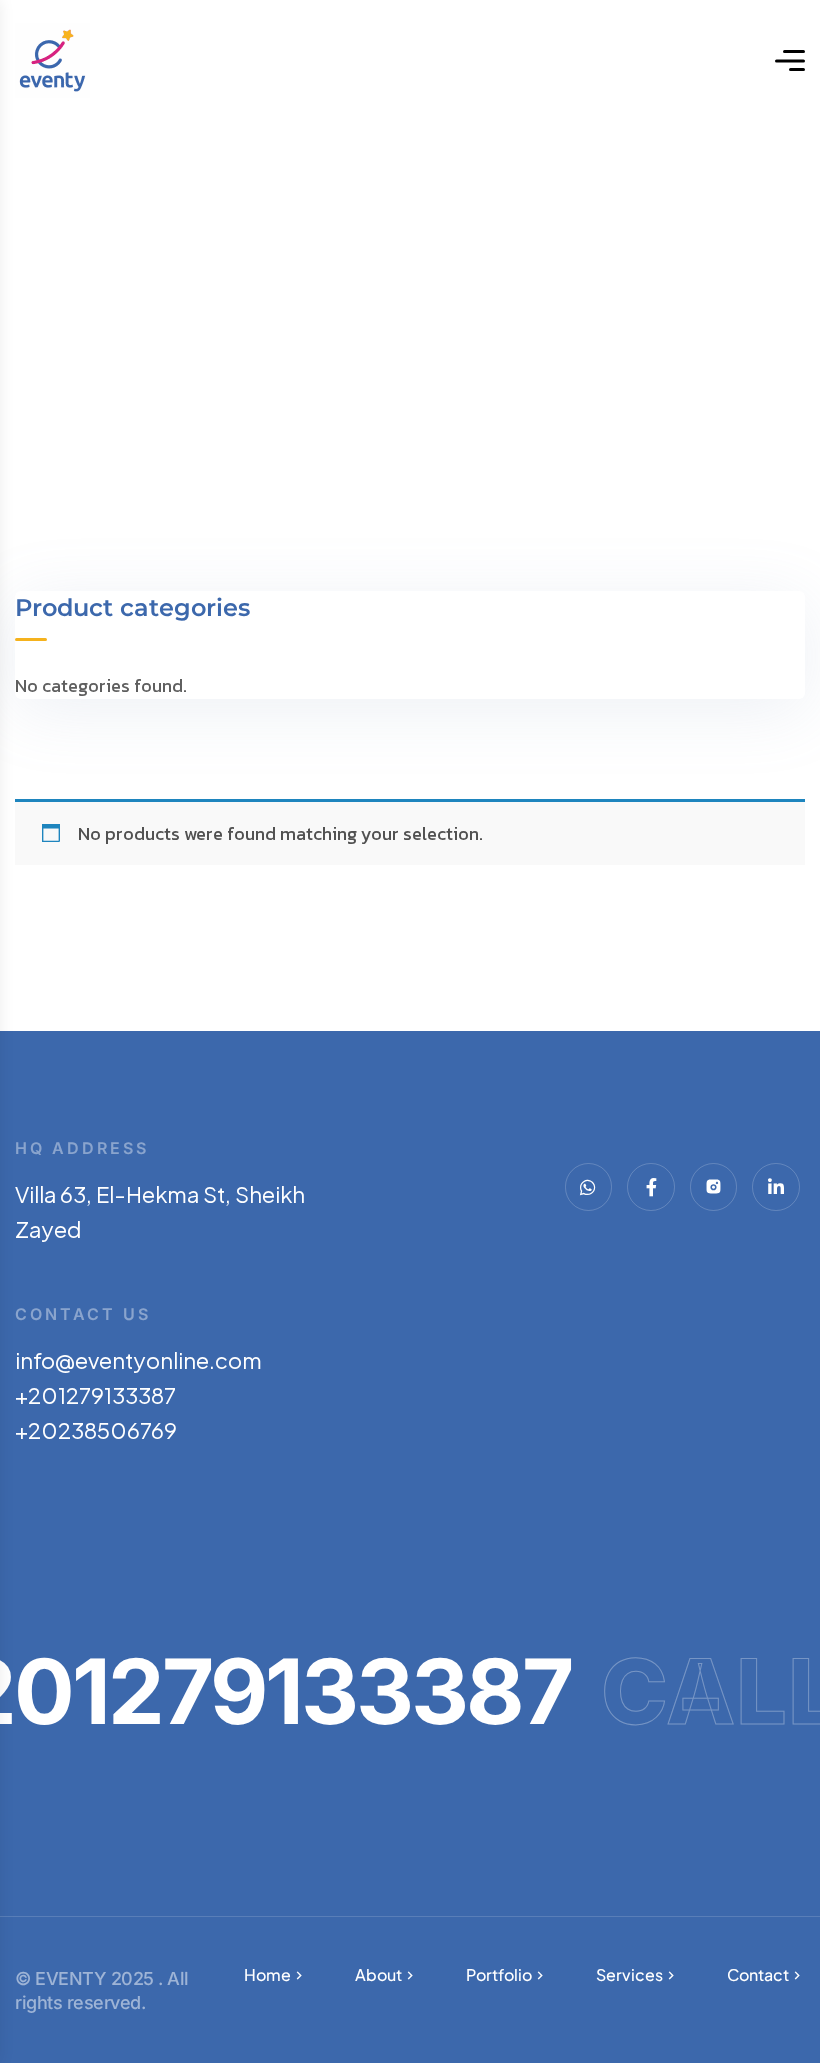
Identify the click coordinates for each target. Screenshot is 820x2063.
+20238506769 (96, 1430)
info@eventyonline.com (138, 1360)
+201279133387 (95, 1395)
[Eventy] (52, 60)
